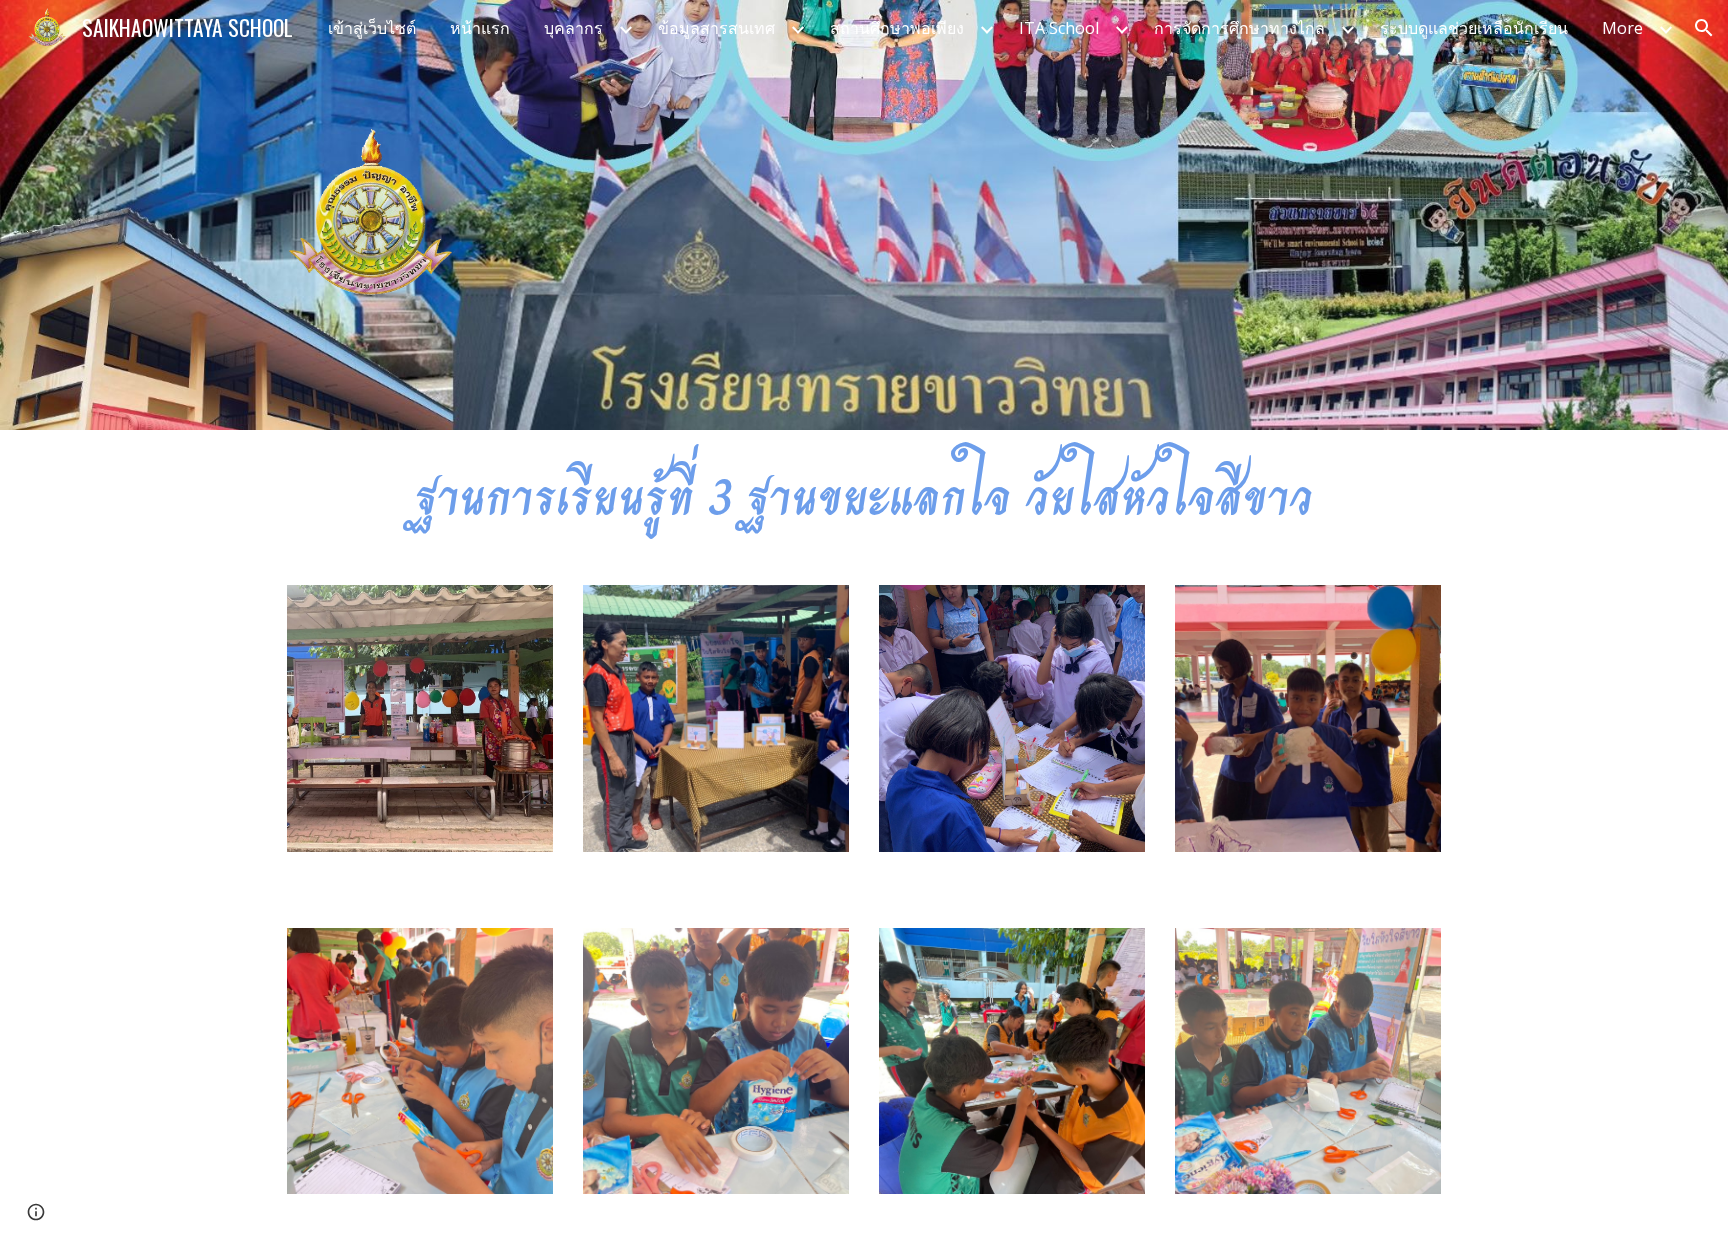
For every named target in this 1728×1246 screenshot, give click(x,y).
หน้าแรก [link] (480, 28)
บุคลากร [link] (573, 28)
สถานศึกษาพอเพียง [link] (897, 28)
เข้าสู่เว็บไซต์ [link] (372, 28)
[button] (1704, 28)
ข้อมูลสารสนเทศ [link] (716, 28)
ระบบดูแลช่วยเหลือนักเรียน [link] (1474, 28)
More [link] (1622, 28)
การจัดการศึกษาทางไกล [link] (1239, 28)
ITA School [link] (1059, 28)
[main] (864, 495)
